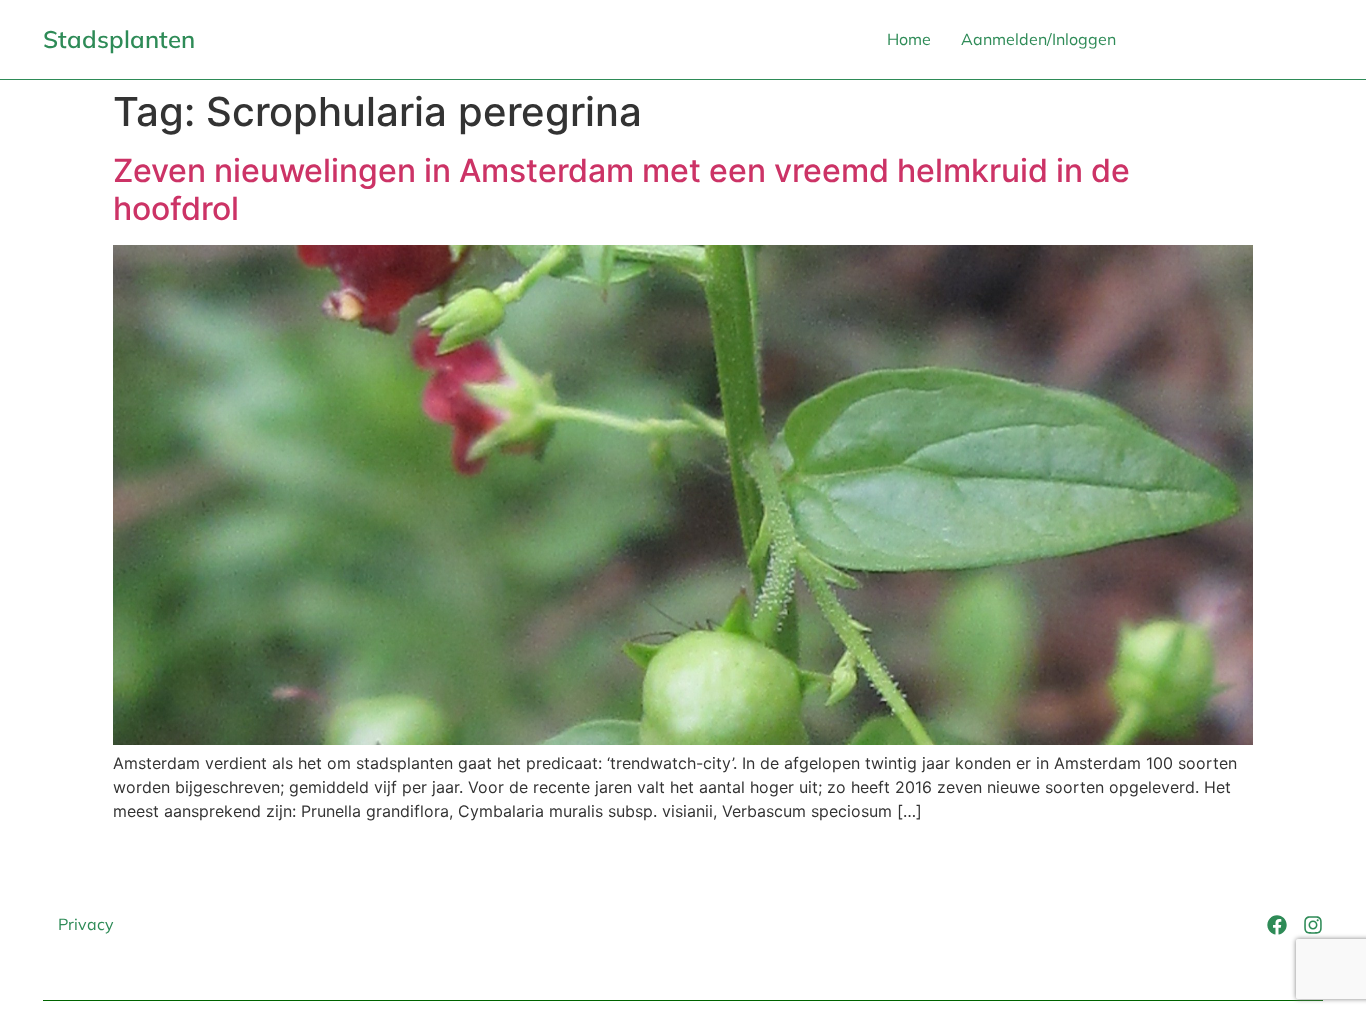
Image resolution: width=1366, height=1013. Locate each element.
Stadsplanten (119, 39)
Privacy (86, 924)
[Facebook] (1277, 925)
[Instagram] (1313, 925)
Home (909, 39)
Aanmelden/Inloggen (1038, 39)
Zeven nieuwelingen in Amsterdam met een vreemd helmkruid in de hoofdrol (621, 189)
